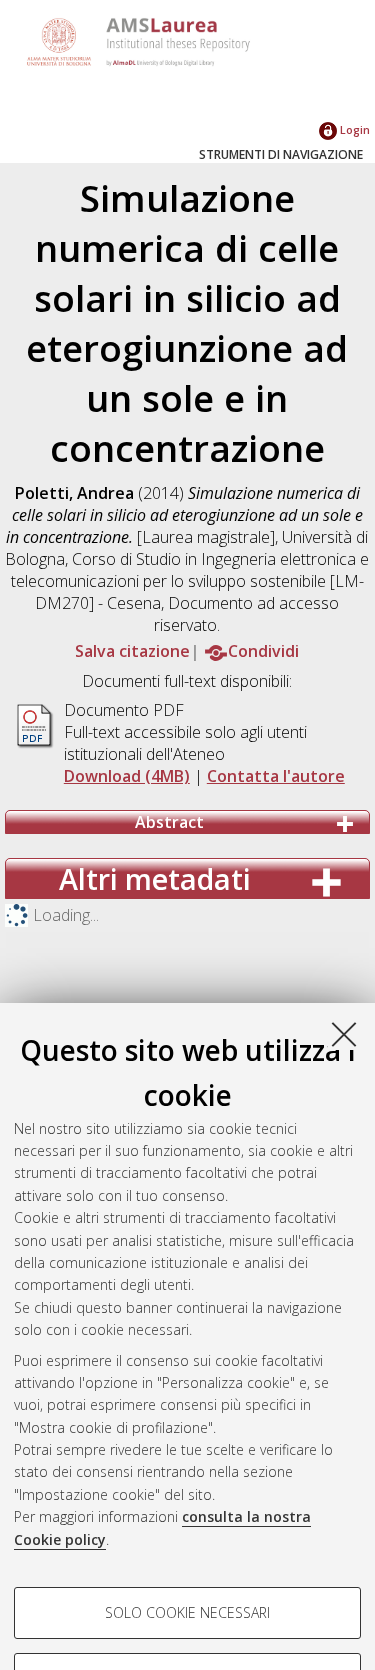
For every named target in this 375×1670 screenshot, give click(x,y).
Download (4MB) (127, 776)
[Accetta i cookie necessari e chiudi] (344, 1034)
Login (353, 129)
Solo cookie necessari (187, 1612)
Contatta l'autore (276, 776)
